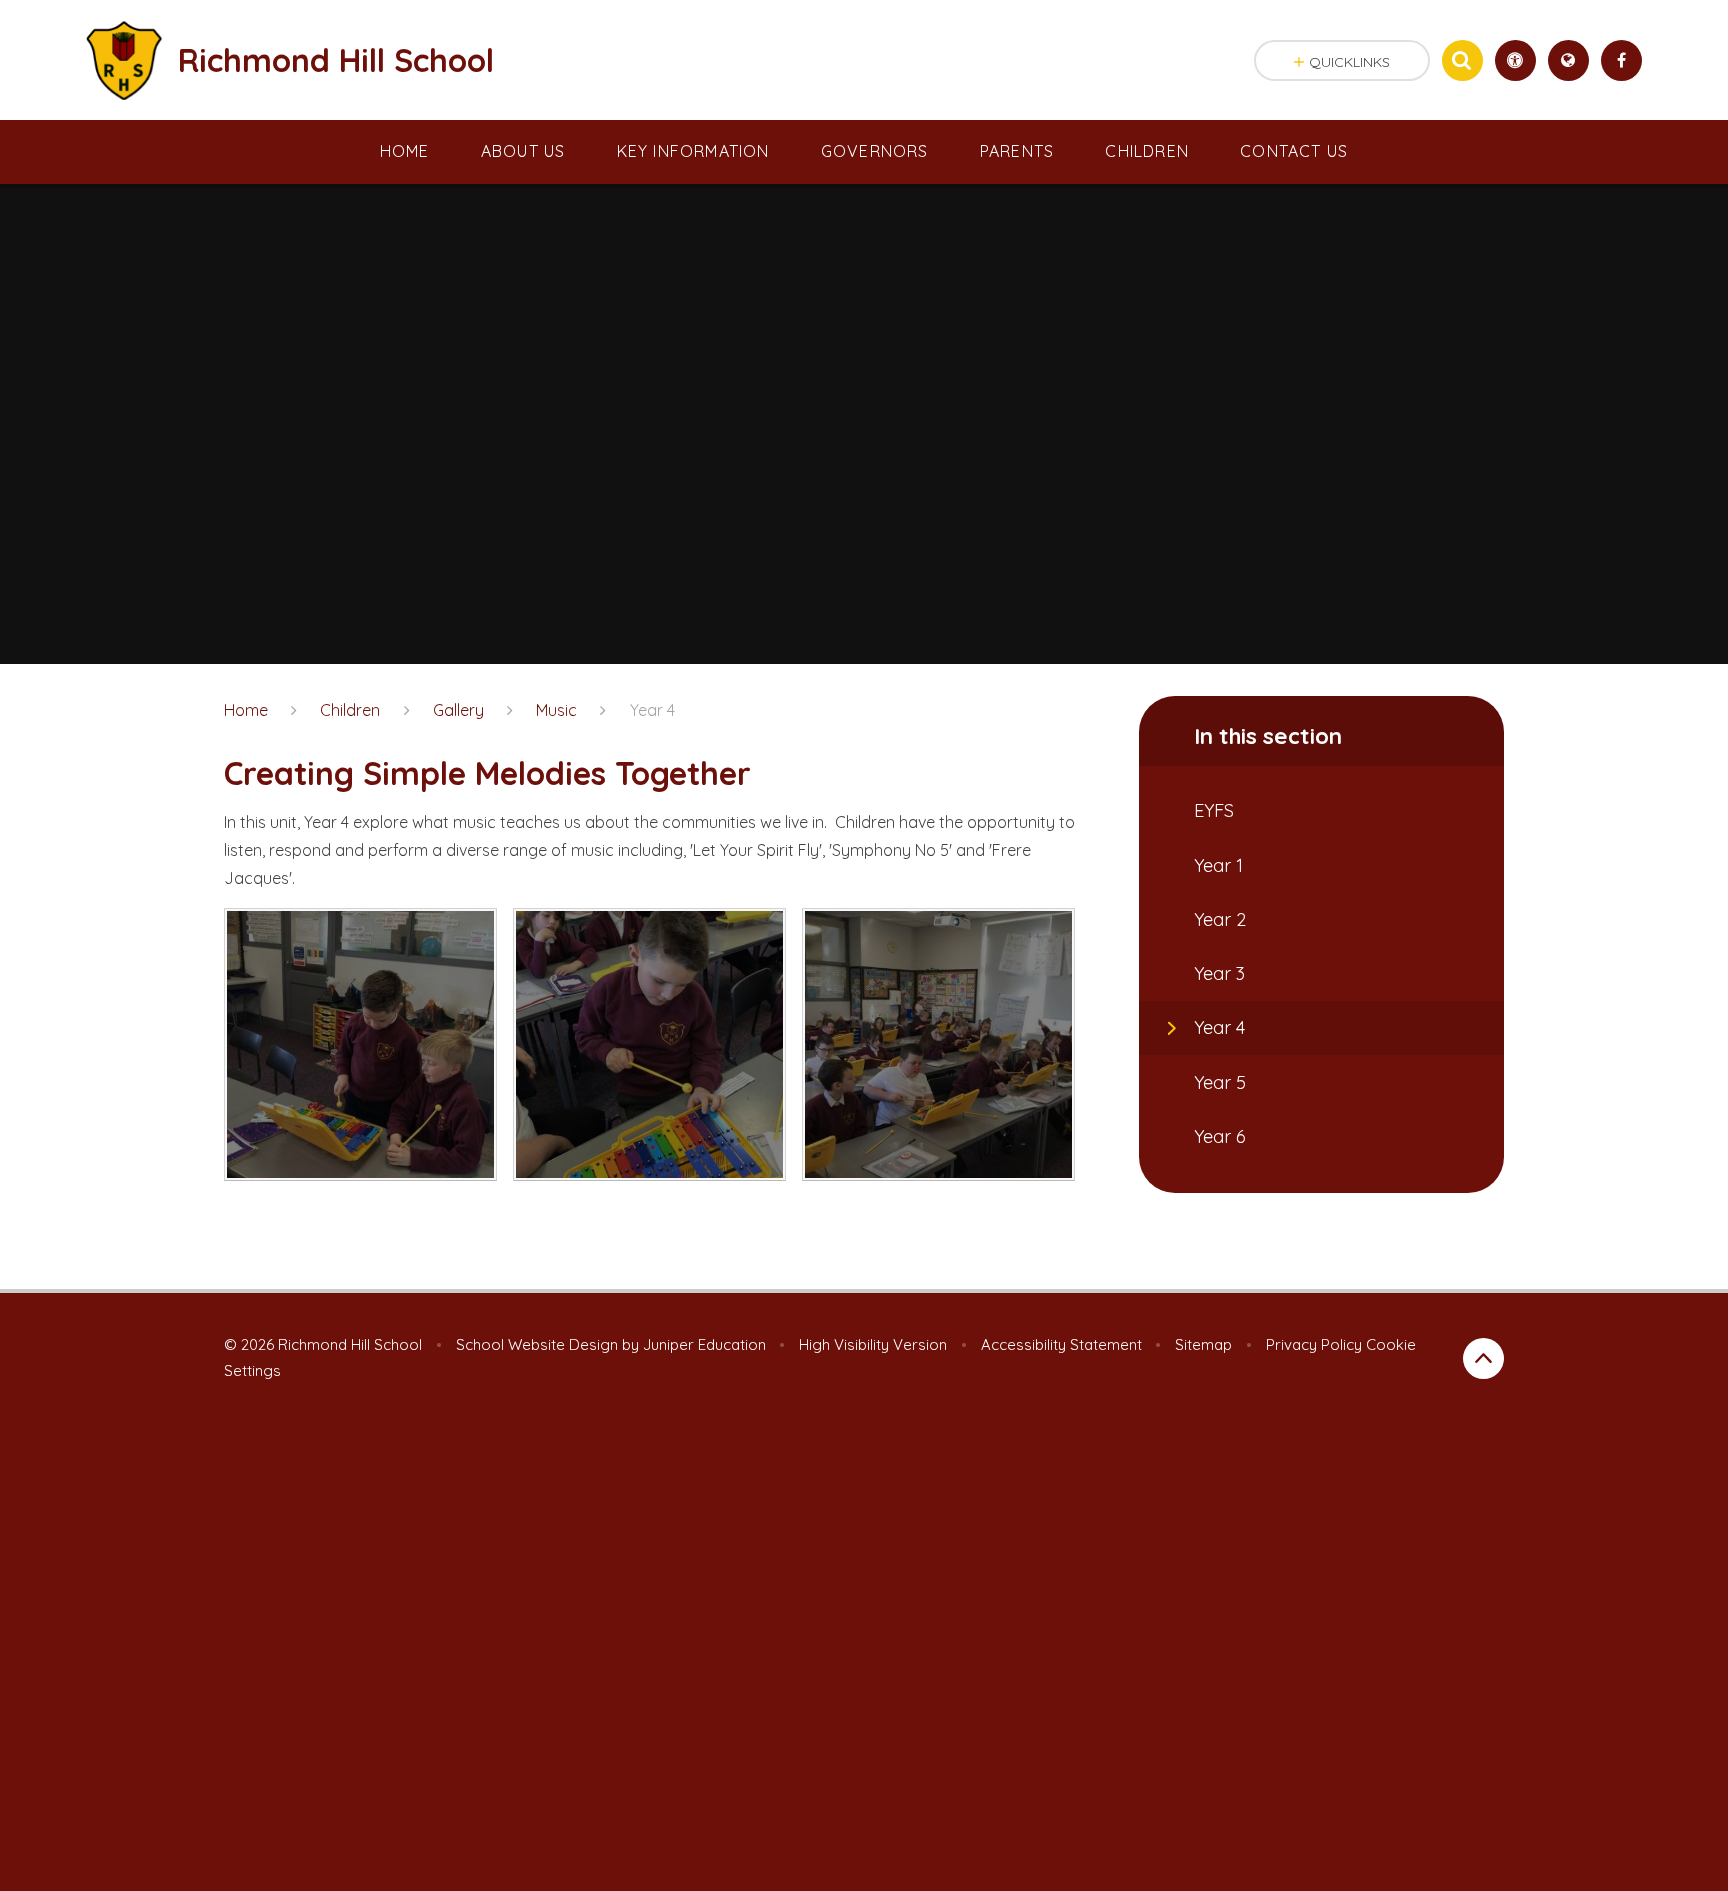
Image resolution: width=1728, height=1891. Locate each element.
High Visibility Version (873, 1344)
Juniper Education (704, 1344)
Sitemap (1203, 1344)
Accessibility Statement (1061, 1344)
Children (350, 710)
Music (556, 710)
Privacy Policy (1314, 1344)
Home (246, 710)
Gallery (458, 710)
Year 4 (652, 710)
